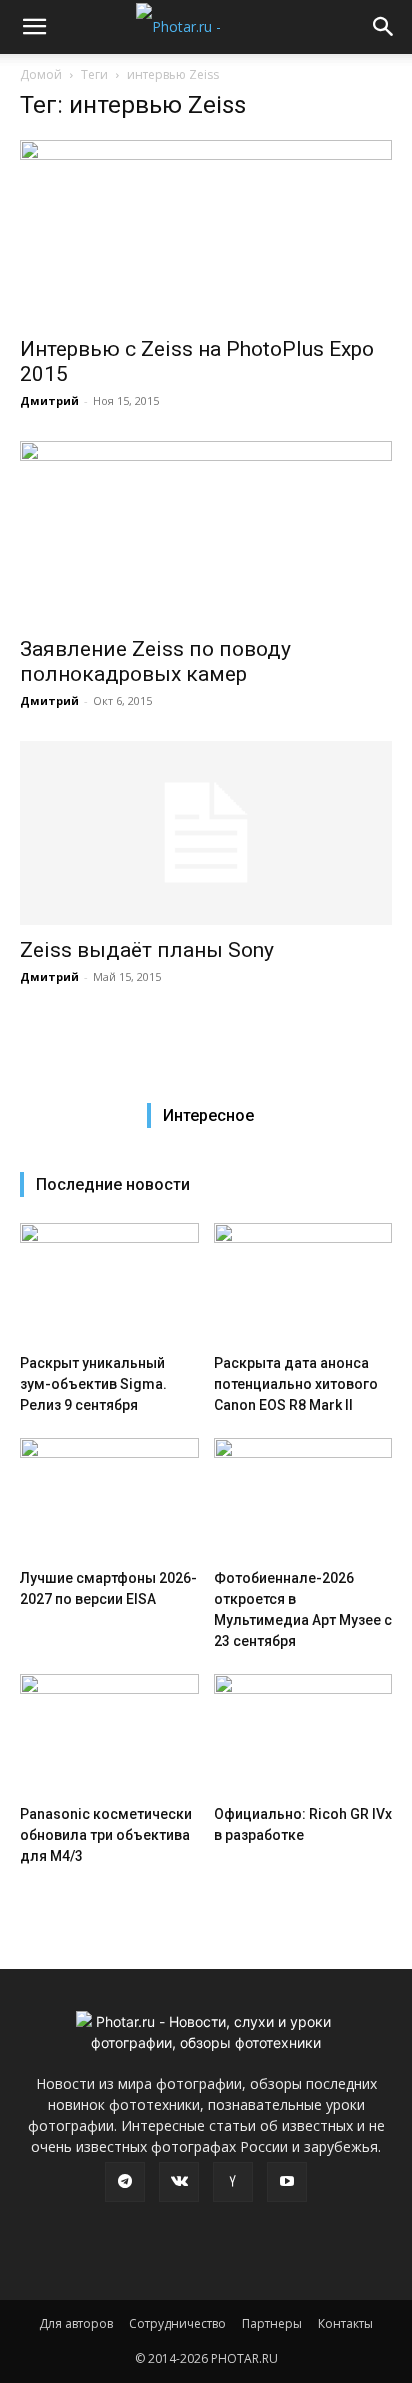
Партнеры (272, 2323)
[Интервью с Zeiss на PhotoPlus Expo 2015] (206, 232)
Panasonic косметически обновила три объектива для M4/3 (106, 1835)
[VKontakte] (179, 2182)
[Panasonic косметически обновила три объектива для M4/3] (109, 1735)
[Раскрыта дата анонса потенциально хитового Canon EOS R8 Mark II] (303, 1284)
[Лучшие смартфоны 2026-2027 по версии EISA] (109, 1499)
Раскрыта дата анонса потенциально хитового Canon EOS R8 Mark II (296, 1384)
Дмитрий (49, 400)
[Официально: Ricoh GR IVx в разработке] (303, 1735)
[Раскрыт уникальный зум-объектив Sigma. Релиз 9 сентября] (109, 1284)
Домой (41, 74)
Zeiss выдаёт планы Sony (147, 950)
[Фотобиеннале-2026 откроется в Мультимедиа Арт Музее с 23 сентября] (303, 1499)
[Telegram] (125, 2182)
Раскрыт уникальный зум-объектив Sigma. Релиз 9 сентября (93, 1384)
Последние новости (113, 1184)
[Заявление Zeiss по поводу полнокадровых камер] (206, 533)
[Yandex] (233, 2182)
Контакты (345, 2323)
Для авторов (76, 2323)
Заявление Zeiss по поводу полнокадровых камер (155, 661)
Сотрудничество (177, 2323)
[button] (34, 27)
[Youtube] (287, 2182)
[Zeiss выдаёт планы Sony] (206, 833)
